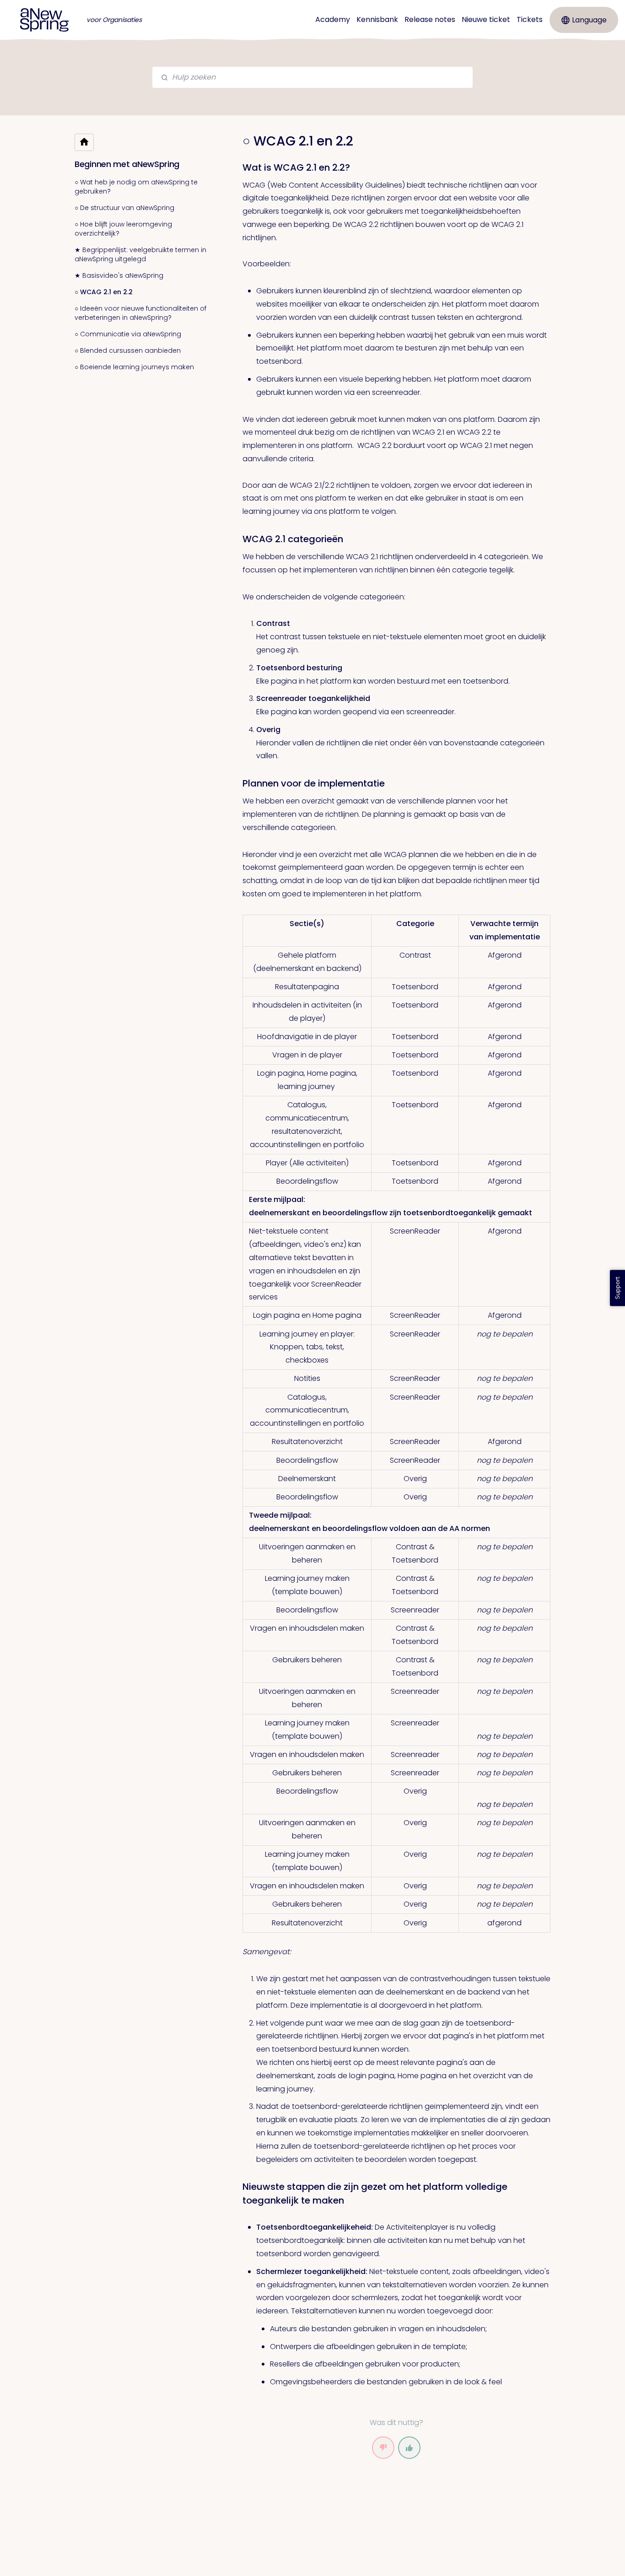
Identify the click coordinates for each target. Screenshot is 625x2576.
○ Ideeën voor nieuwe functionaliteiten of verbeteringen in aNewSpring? (140, 313)
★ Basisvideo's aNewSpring (119, 275)
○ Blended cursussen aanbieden (128, 350)
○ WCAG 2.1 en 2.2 (104, 292)
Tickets (530, 19)
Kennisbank (377, 19)
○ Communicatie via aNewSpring (128, 334)
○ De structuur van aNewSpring (124, 208)
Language (589, 20)
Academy (333, 19)
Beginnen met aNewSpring (127, 164)
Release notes (430, 19)
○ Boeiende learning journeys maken (134, 367)
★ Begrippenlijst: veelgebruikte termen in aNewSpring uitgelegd (140, 254)
